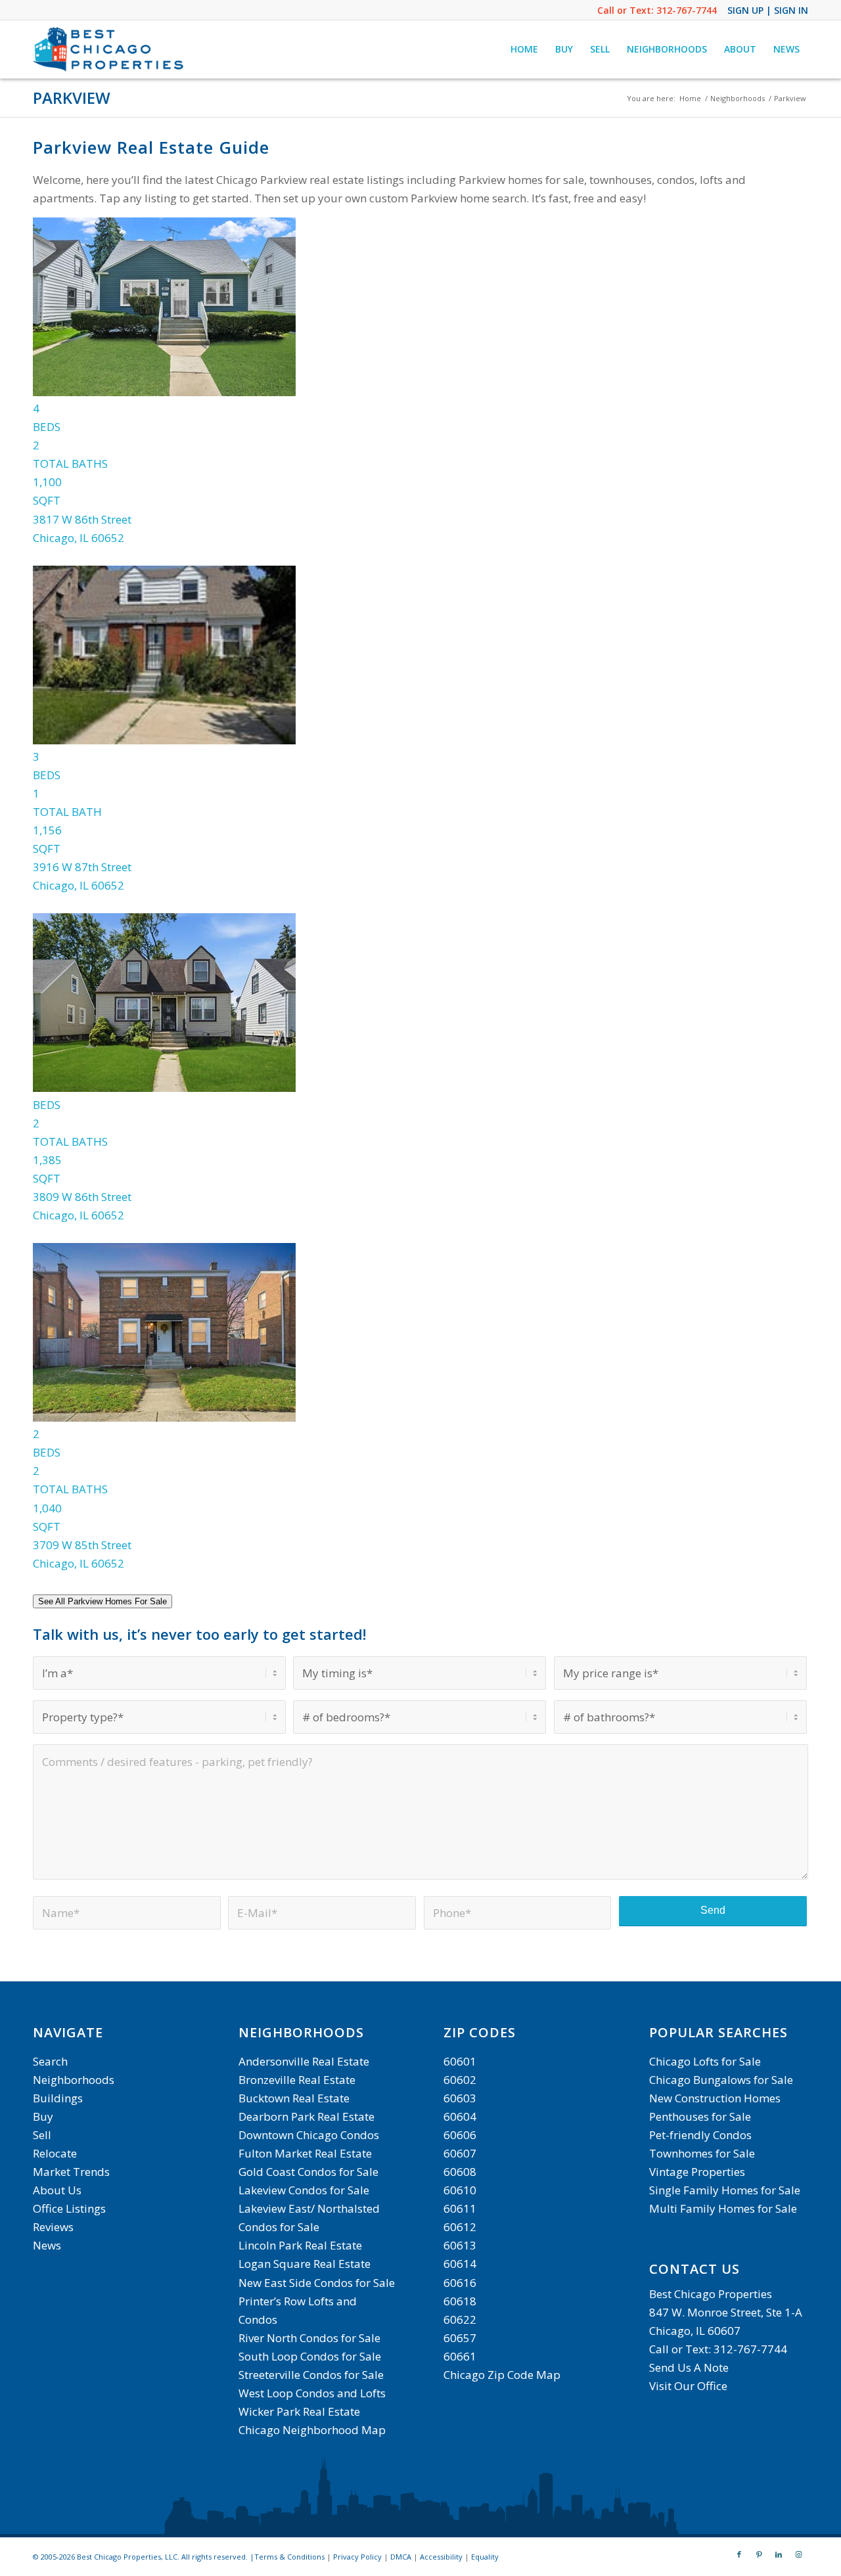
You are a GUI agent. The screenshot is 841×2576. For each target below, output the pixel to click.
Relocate (55, 2153)
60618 (460, 2301)
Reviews (53, 2227)
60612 (460, 2227)
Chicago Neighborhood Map (312, 2430)
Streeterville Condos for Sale (311, 2375)
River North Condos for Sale (309, 2338)
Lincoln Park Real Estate (300, 2245)
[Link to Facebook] (739, 2554)
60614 (460, 2264)
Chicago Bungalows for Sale (721, 2080)
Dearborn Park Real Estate (307, 2116)
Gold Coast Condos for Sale (308, 2172)
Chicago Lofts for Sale (705, 2061)
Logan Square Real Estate (305, 2264)
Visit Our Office (688, 2386)
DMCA (401, 2557)
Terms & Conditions (289, 2557)
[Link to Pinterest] (759, 2554)
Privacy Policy (357, 2557)
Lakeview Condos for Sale (304, 2190)
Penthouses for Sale (700, 2116)
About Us (57, 2190)
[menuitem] (524, 49)
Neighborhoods (74, 2080)
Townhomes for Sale (702, 2153)
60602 (460, 2080)
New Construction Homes (715, 2098)
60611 (460, 2208)
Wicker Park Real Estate (299, 2411)
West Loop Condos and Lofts (312, 2393)
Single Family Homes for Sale (725, 2190)
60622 (460, 2319)
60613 (460, 2245)
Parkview (72, 98)
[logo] (110, 49)
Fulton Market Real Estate (305, 2153)
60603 (460, 2098)
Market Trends (71, 2172)
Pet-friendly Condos (700, 2135)
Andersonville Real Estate (304, 2061)
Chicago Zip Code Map (502, 2375)
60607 (460, 2153)
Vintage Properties (697, 2172)
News (47, 2245)
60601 (460, 2061)
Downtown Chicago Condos (309, 2135)
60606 (460, 2135)
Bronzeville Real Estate (297, 2080)
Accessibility (441, 2557)
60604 (460, 2116)
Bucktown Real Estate (294, 2098)
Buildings (58, 2098)
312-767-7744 (687, 10)
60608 (460, 2172)
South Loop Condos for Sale (310, 2356)
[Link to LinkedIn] (779, 2554)
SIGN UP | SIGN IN (768, 10)
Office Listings (69, 2208)
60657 (460, 2338)
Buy (43, 2116)
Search (50, 2061)
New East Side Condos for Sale (317, 2283)
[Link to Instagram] (798, 2554)
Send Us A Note (689, 2367)
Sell (42, 2135)
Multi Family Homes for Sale (723, 2208)
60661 (460, 2356)
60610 (460, 2190)
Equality (485, 2557)
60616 (460, 2283)
